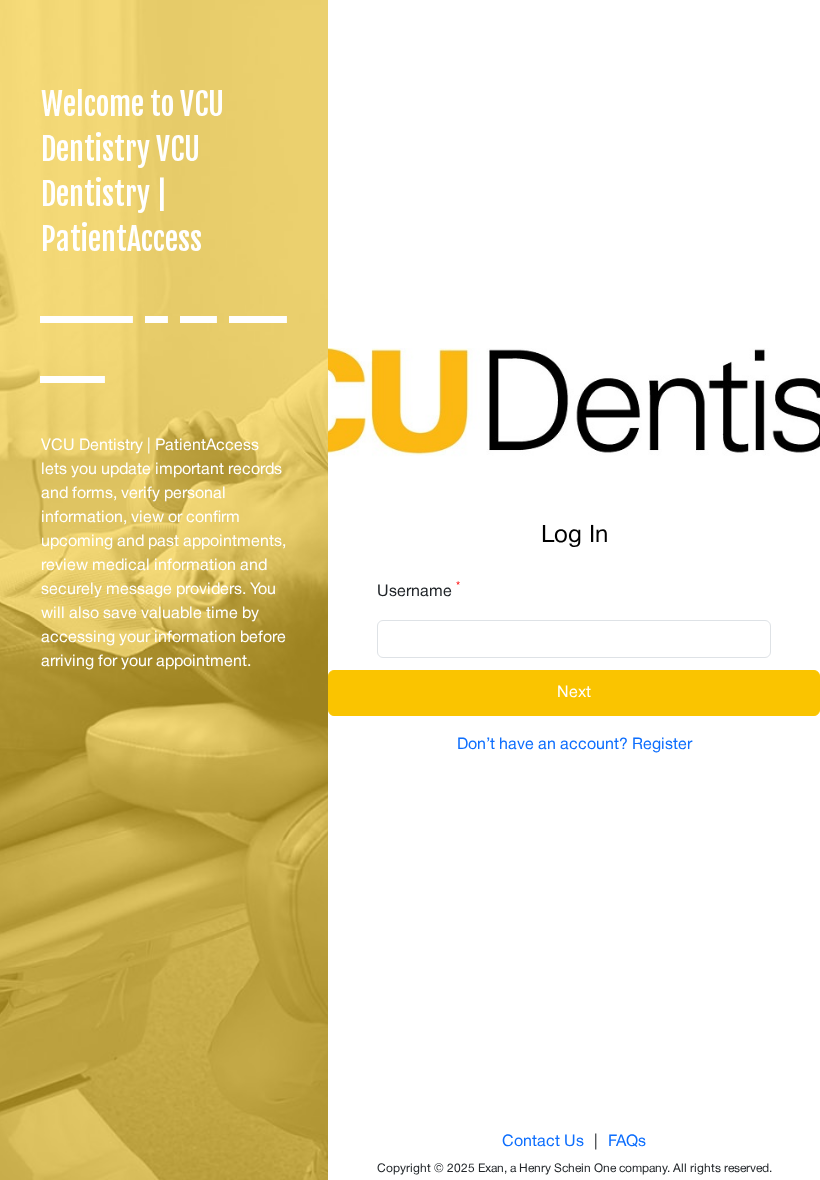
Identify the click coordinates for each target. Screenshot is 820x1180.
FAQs (627, 1142)
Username (418, 590)
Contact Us (543, 1142)
